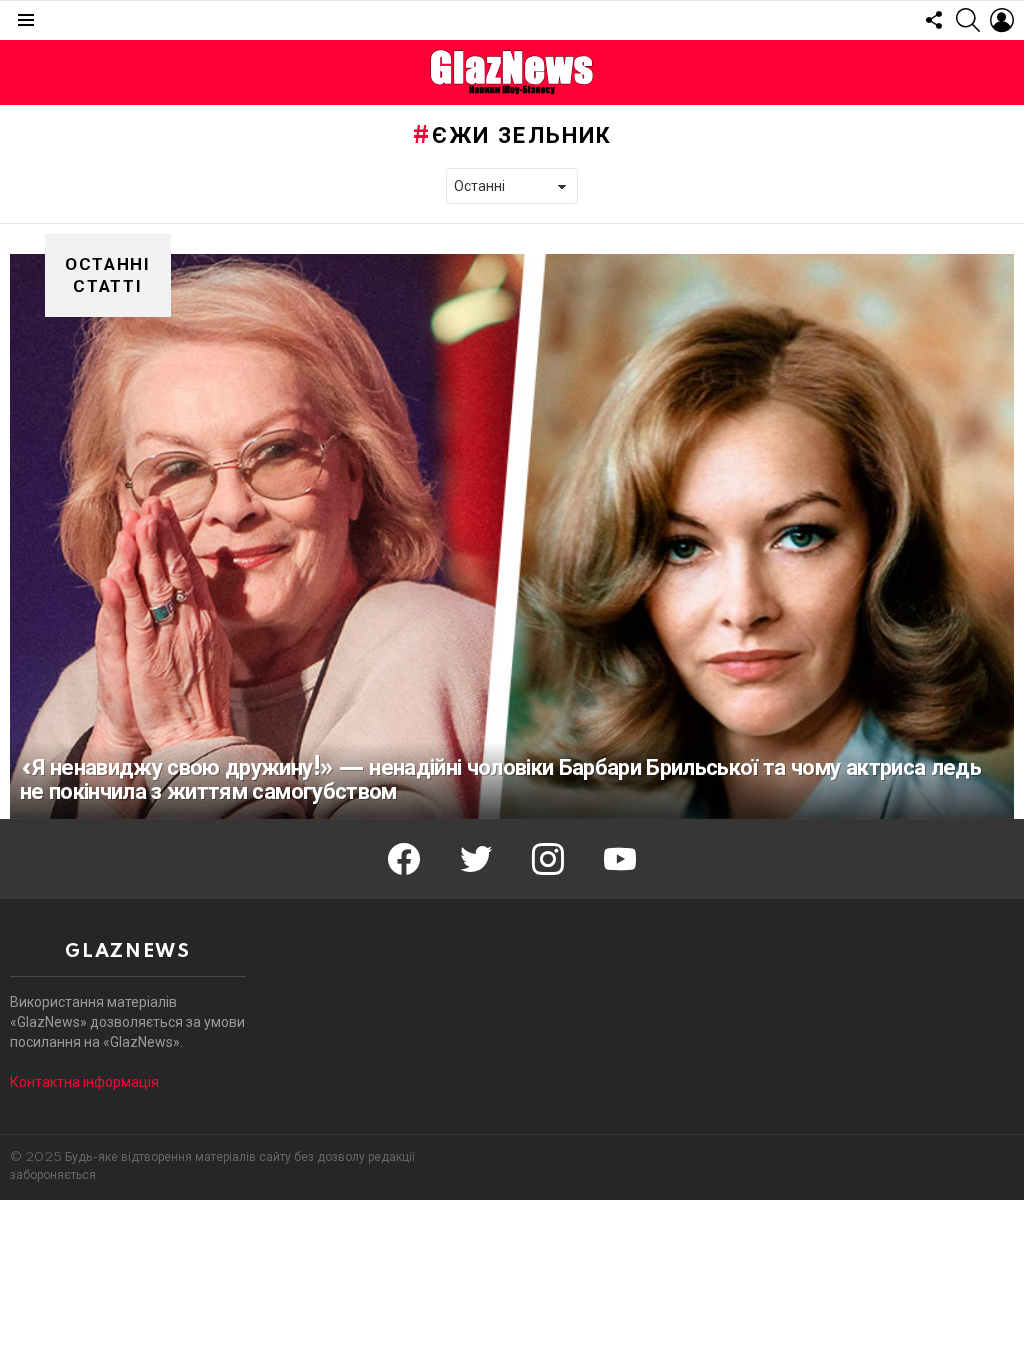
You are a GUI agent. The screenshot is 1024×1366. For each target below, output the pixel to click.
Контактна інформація (84, 1082)
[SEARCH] (968, 20)
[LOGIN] (1002, 20)
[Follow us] (934, 20)
